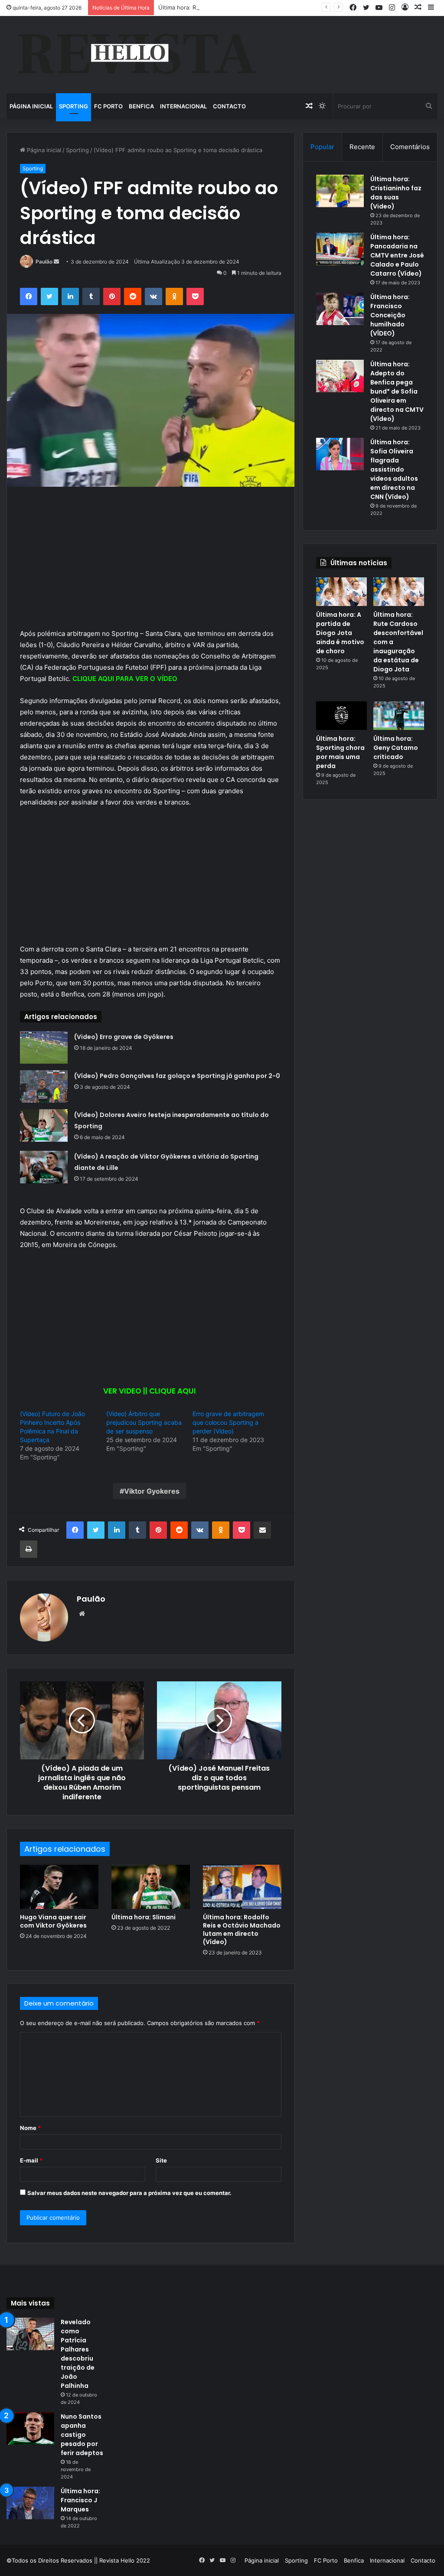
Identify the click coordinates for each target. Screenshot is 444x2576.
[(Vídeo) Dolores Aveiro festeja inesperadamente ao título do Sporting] (44, 1125)
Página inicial (31, 106)
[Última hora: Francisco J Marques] (30, 2503)
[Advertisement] (151, 564)
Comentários (410, 147)
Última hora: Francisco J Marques (80, 2500)
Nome (30, 2128)
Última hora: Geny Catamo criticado (396, 748)
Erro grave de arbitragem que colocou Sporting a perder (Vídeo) (228, 1422)
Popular (322, 147)
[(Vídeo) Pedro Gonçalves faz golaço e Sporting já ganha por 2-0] (44, 1086)
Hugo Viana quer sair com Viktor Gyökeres (53, 1921)
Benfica (141, 106)
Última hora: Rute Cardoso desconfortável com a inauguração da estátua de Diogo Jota (276, 7)
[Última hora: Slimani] (151, 1887)
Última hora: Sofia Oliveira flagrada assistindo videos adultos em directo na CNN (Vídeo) (394, 469)
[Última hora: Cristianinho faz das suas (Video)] (340, 191)
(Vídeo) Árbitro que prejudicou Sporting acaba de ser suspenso (144, 1422)
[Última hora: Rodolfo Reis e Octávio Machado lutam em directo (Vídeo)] (242, 1887)
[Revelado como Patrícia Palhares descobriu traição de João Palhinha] (30, 2334)
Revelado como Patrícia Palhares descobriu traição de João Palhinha (78, 2354)
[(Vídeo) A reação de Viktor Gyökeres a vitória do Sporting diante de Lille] (44, 1167)
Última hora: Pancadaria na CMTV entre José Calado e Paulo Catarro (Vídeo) (397, 255)
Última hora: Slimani (144, 1917)
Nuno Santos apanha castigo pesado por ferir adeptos (82, 2435)
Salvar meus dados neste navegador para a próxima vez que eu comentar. (129, 2193)
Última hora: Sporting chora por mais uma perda (340, 752)
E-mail (31, 2160)
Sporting (73, 106)
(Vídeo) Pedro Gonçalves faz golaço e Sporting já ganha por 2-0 (177, 1076)
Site (161, 2160)
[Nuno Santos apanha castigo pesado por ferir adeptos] (30, 2428)
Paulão (44, 262)
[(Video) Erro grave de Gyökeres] (44, 1047)
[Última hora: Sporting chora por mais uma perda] (341, 716)
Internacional (183, 106)
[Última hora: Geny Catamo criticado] (399, 716)
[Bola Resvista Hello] (136, 55)
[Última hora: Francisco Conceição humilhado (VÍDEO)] (340, 309)
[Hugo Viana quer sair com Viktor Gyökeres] (59, 1887)
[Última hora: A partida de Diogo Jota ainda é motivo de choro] (341, 592)
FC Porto (108, 106)
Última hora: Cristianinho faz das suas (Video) (396, 193)
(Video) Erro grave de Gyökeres (124, 1037)
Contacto (229, 106)
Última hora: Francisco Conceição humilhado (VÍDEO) (390, 315)
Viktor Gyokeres (152, 1491)
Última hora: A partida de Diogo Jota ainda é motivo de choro (340, 633)
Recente (362, 147)
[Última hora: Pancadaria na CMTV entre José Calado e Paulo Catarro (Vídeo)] (340, 249)
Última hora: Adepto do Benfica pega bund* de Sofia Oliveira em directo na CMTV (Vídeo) (397, 391)
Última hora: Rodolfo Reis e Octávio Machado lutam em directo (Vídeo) (242, 1930)
